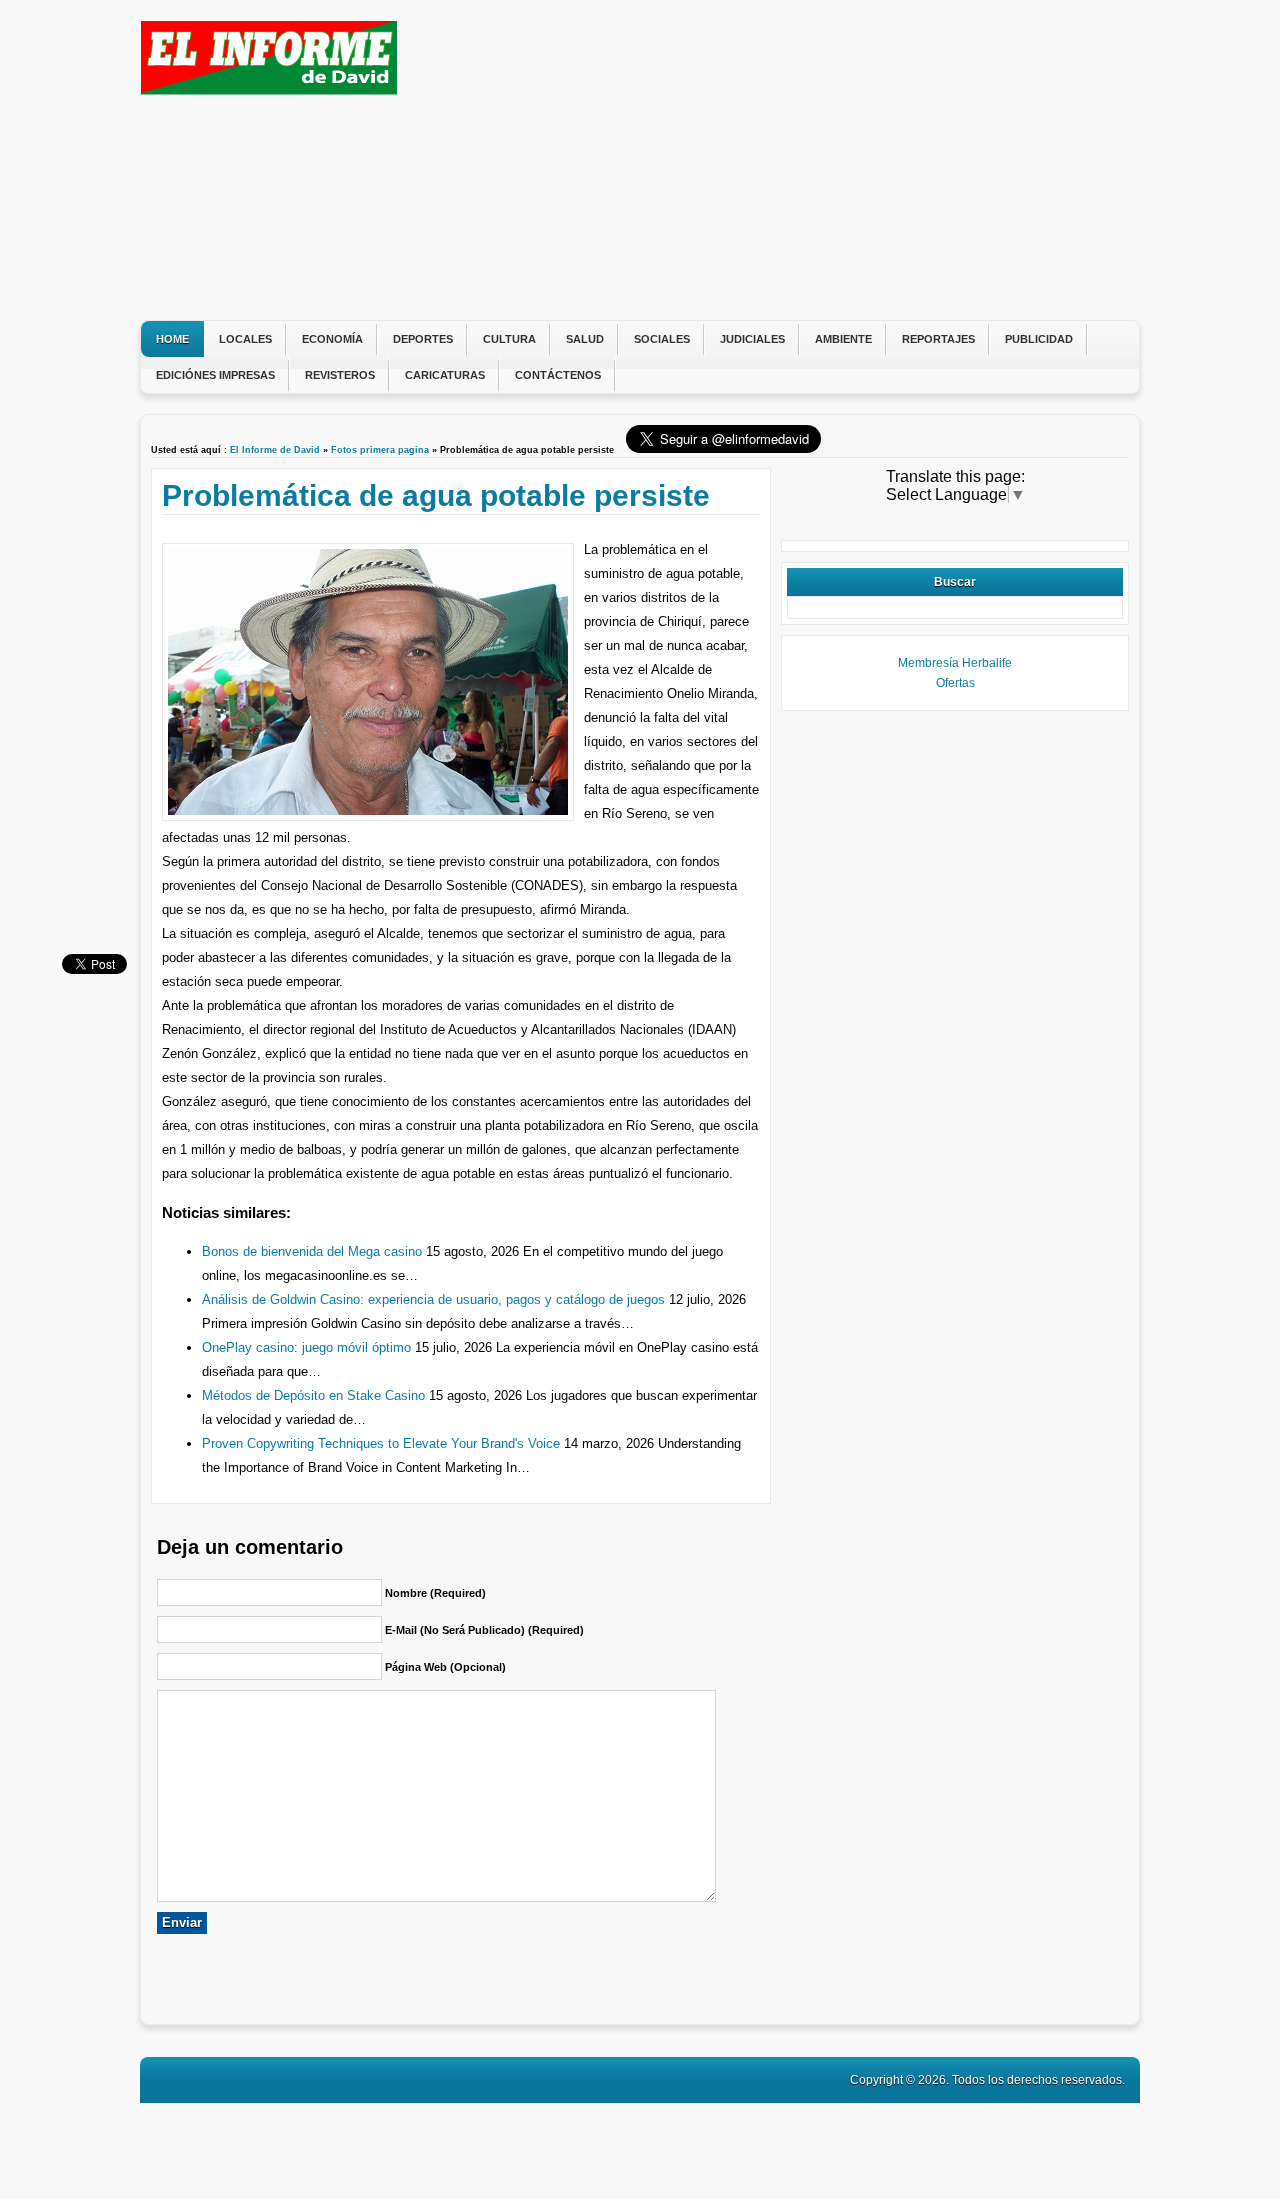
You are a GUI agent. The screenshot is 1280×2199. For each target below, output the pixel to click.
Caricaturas (445, 375)
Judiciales (752, 339)
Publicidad (1039, 339)
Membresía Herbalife (955, 663)
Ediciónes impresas (215, 375)
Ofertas (955, 683)
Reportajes (938, 339)
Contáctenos (558, 375)
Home (172, 339)
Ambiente (843, 339)
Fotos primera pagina (380, 450)
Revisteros (340, 375)
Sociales (662, 339)
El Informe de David (275, 450)
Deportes (423, 339)
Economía (332, 339)
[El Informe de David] (268, 89)
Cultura (509, 339)
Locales (245, 339)
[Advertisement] (765, 160)
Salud (585, 339)
